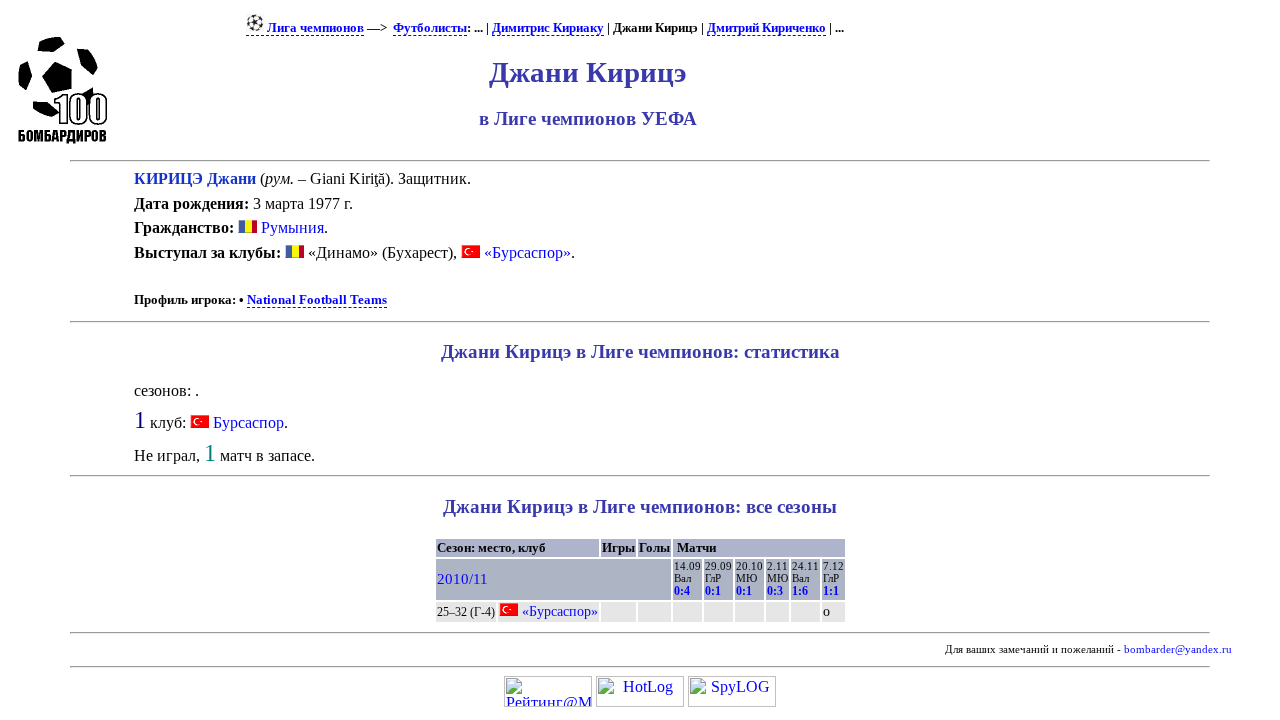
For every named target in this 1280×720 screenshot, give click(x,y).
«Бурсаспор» (525, 252)
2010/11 (462, 579)
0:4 (682, 591)
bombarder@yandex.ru (1178, 649)
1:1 (831, 591)
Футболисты (430, 28)
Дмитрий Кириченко (766, 28)
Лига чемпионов (314, 28)
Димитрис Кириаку (548, 28)
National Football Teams (317, 300)
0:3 (775, 591)
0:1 (713, 591)
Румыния (290, 227)
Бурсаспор (248, 422)
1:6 (800, 591)
